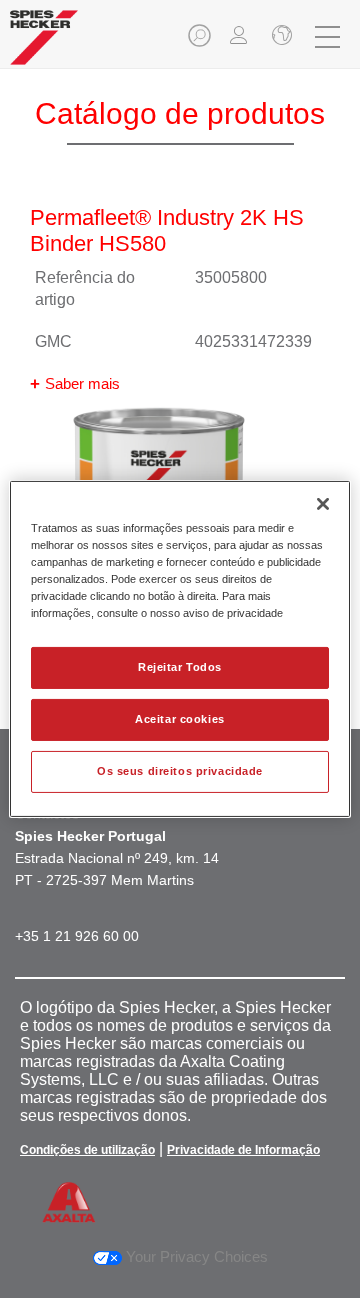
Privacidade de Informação (243, 1150)
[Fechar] (323, 504)
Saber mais (82, 383)
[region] (180, 649)
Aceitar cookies (180, 719)
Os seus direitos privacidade (180, 771)
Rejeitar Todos (180, 667)
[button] (201, 41)
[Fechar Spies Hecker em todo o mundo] (280, 37)
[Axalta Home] (44, 45)
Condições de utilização (87, 1150)
